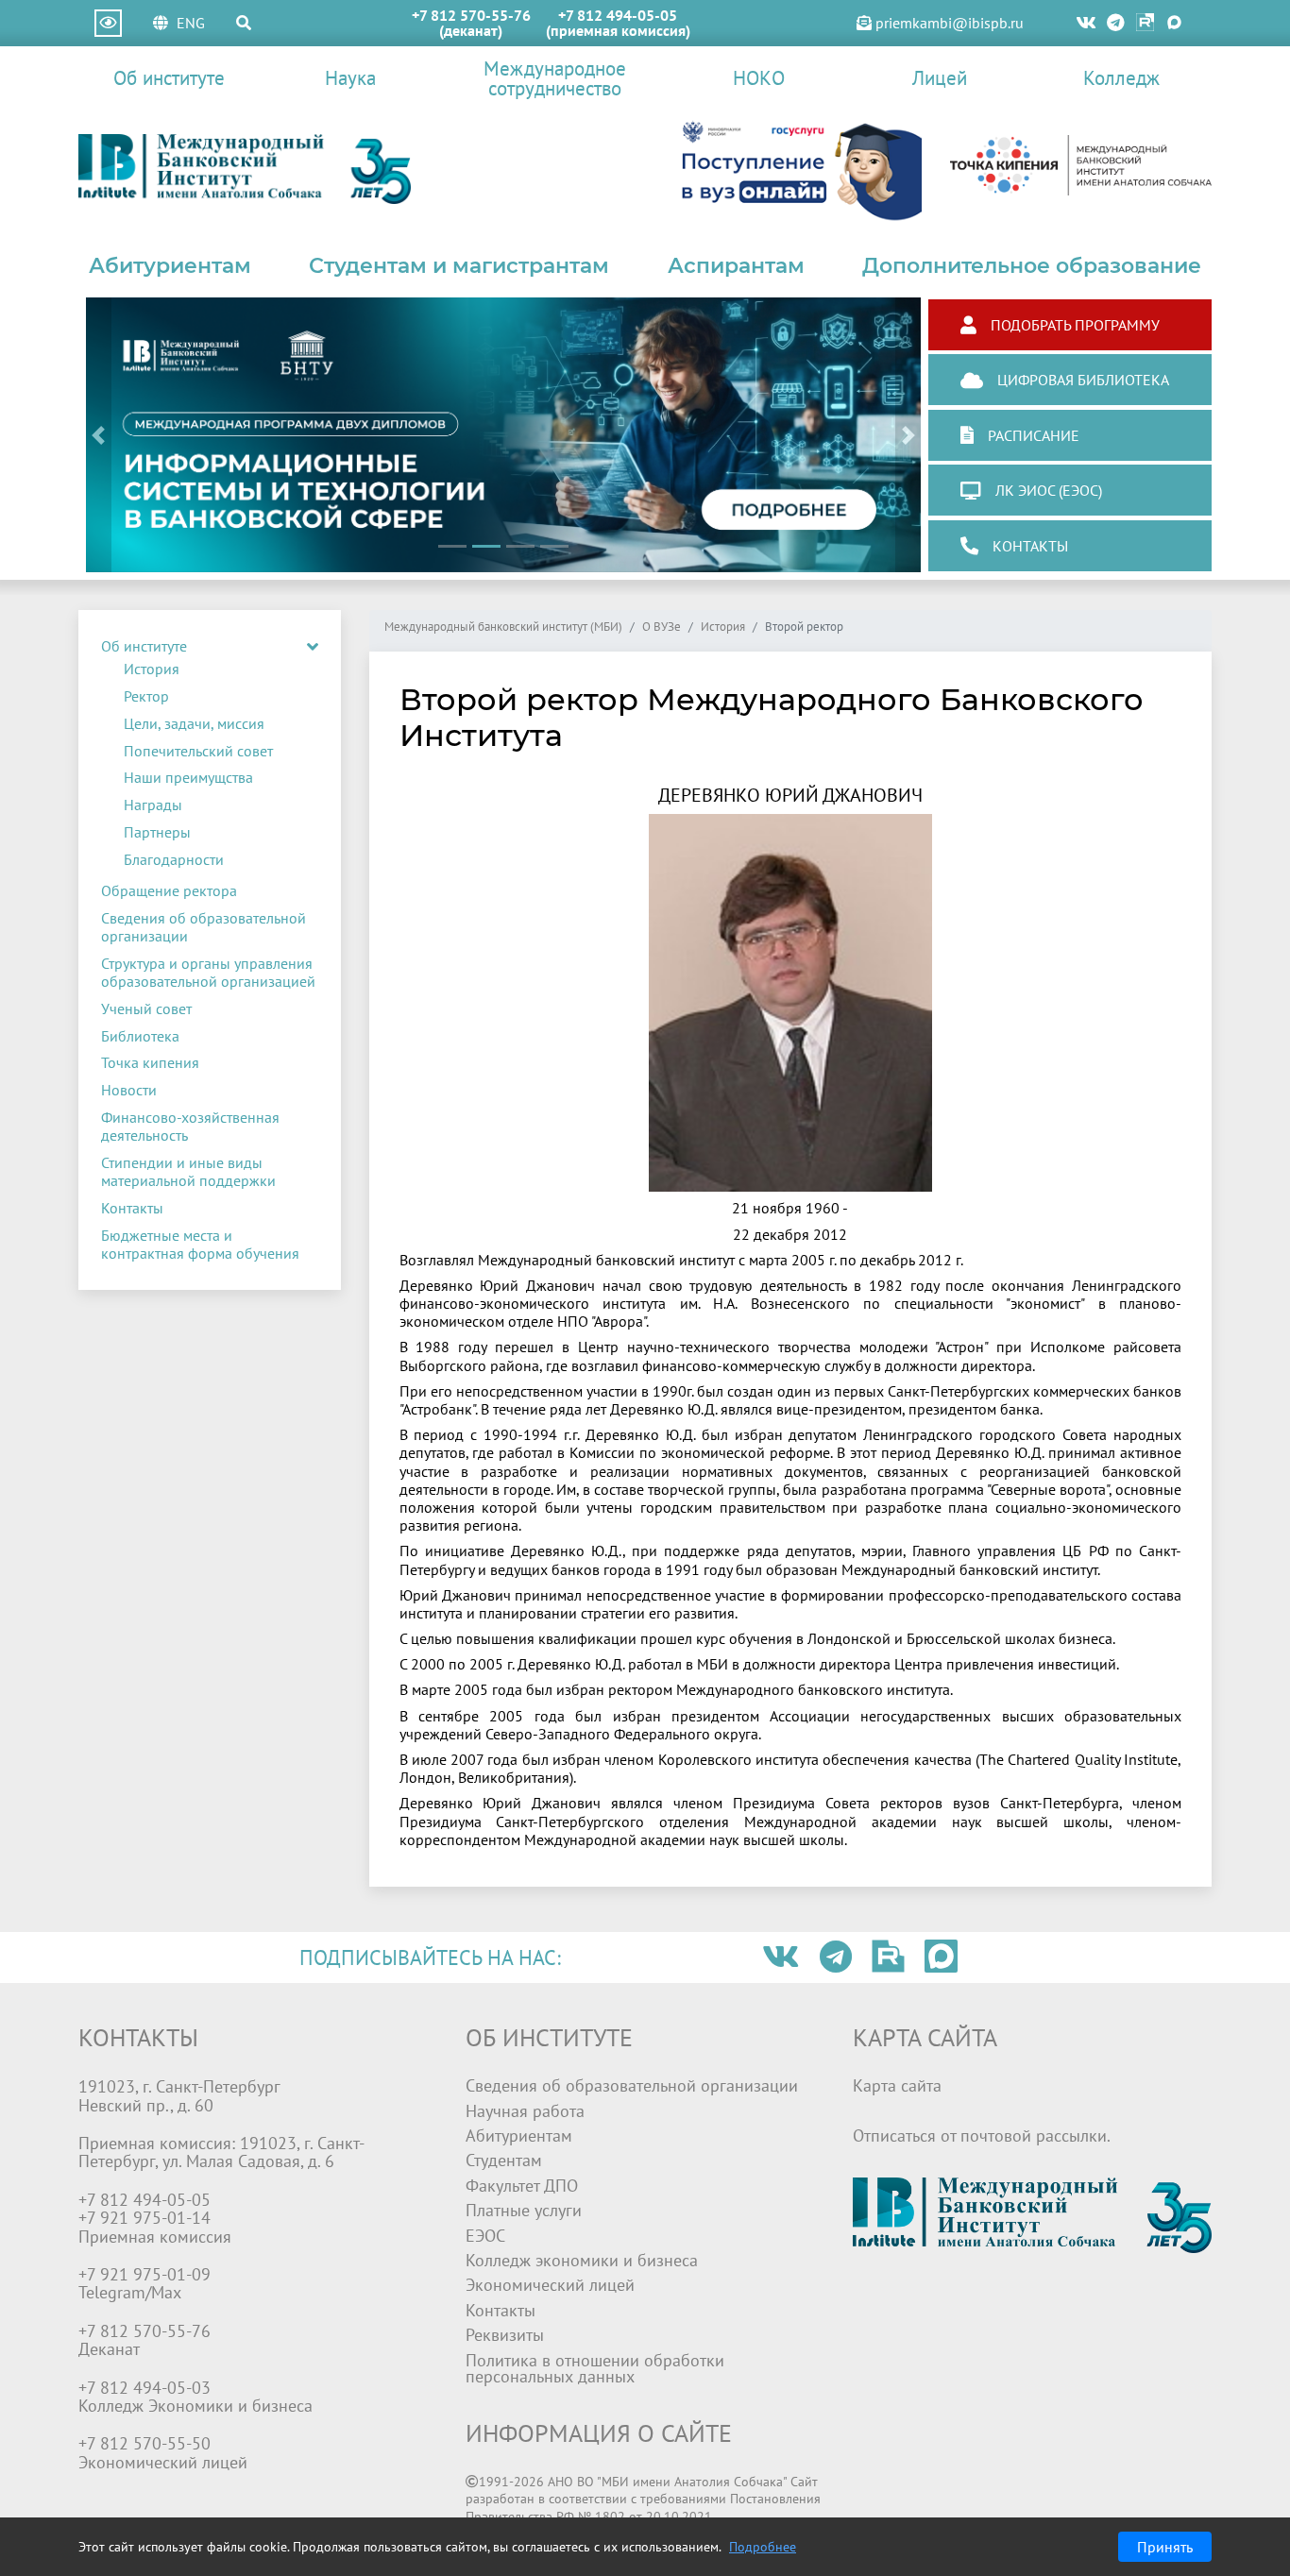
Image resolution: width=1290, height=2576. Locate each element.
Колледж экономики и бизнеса (582, 2260)
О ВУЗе (662, 627)
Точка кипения (150, 1062)
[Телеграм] (1117, 23)
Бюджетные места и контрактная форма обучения (200, 1244)
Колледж (1121, 78)
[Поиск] (244, 23)
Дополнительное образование (1032, 265)
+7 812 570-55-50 (144, 2443)
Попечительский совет (198, 751)
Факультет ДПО (522, 2186)
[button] (99, 435)
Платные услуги (524, 2210)
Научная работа (525, 2111)
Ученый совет (146, 1008)
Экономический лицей (550, 2285)
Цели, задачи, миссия (194, 723)
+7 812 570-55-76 (471, 15)
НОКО (759, 78)
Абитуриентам (170, 265)
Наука (350, 78)
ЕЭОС (485, 2236)
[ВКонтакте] (1086, 23)
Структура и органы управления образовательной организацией (208, 972)
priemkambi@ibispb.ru (948, 23)
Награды (153, 805)
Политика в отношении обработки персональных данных (595, 2369)
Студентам (504, 2160)
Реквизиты (505, 2335)
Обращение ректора (169, 890)
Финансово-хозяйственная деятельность (190, 1126)
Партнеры (157, 832)
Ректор (146, 696)
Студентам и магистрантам (459, 265)
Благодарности (174, 859)
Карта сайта (897, 2085)
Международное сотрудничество (555, 78)
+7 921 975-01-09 (144, 2274)
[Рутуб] (1145, 23)
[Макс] (1174, 23)
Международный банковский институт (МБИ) (503, 627)
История (152, 669)
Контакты (132, 1208)
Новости (129, 1090)
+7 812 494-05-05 (618, 15)
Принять (1165, 2547)
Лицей (940, 78)
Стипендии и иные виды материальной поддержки (188, 1171)
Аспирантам (736, 265)
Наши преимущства (188, 777)
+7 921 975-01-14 (144, 2218)
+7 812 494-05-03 (144, 2388)
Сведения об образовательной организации (204, 927)
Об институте (169, 78)
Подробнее (763, 2547)
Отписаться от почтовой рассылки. (982, 2135)
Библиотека (140, 1036)
